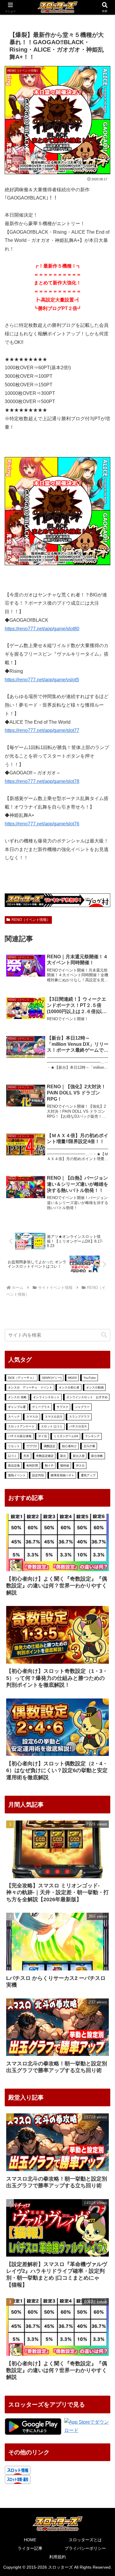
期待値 (65, 1466)
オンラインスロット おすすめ (87, 1397)
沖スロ (80, 1466)
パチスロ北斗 (78, 1426)
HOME (30, 2540)
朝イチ (49, 1466)
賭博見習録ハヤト (63, 1475)
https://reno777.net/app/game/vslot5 (42, 680)
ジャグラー (82, 1407)
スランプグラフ (79, 1417)
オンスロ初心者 (69, 1387)
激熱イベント (17, 1475)
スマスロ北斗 (54, 1417)
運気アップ (88, 1475)
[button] (104, 1335)
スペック (14, 1417)
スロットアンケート (21, 1426)
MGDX (73, 1378)
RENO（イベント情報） (31, 920)
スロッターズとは (85, 2540)
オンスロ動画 (95, 1387)
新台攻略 (97, 1456)
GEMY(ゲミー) (52, 1378)
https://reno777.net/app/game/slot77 (42, 730)
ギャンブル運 (17, 1407)
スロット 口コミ (52, 1426)
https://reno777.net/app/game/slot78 (42, 781)
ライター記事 (30, 2548)
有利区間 (32, 1466)
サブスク (63, 1407)
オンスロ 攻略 (17, 1397)
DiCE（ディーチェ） (22, 1378)
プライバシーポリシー (85, 2548)
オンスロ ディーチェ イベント (30, 1387)
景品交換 (14, 1466)
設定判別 (38, 1475)
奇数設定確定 (45, 1456)
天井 (26, 1456)
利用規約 (57, 2557)
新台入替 (79, 1456)
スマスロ (32, 1417)
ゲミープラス (41, 1407)
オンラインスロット (46, 1397)
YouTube (90, 1378)
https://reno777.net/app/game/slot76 (42, 824)
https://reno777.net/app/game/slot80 (42, 629)
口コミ (12, 1456)
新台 (63, 1456)
